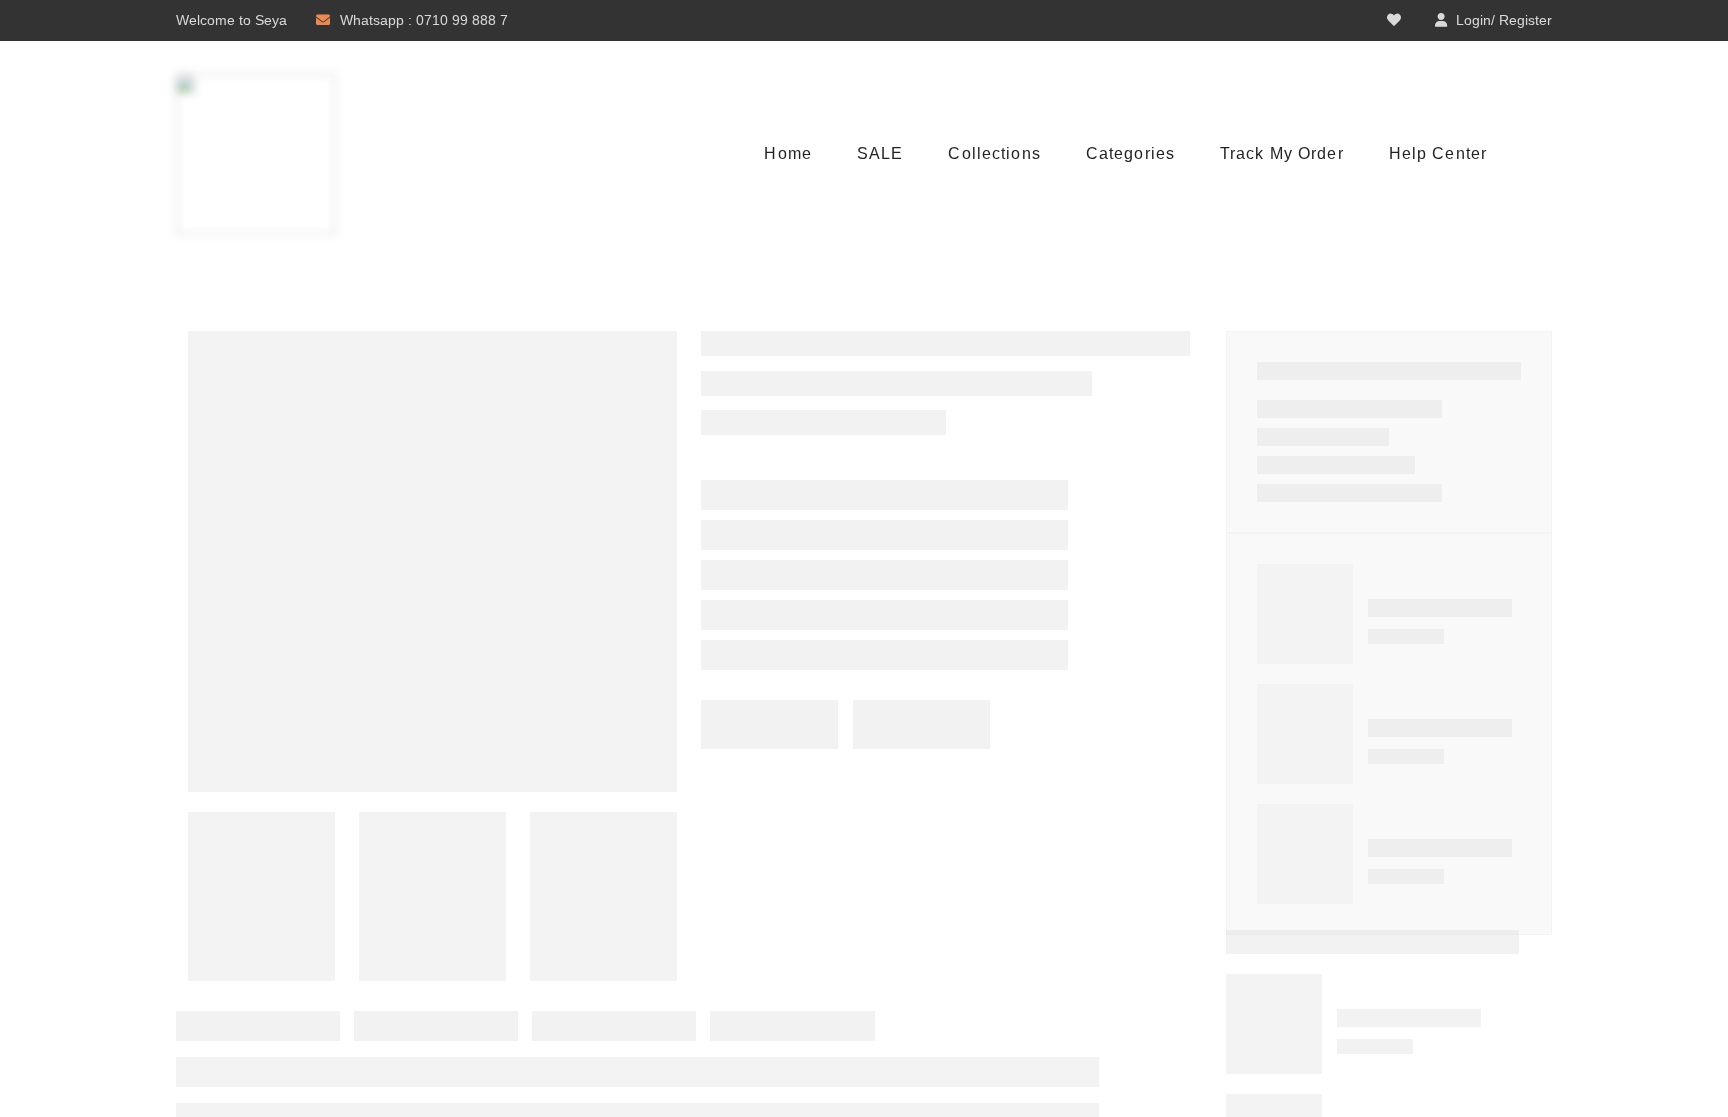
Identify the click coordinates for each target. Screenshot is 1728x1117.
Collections (994, 153)
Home (787, 153)
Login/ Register (1504, 20)
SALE (880, 153)
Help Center (1438, 153)
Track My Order (1282, 153)
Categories (1130, 153)
